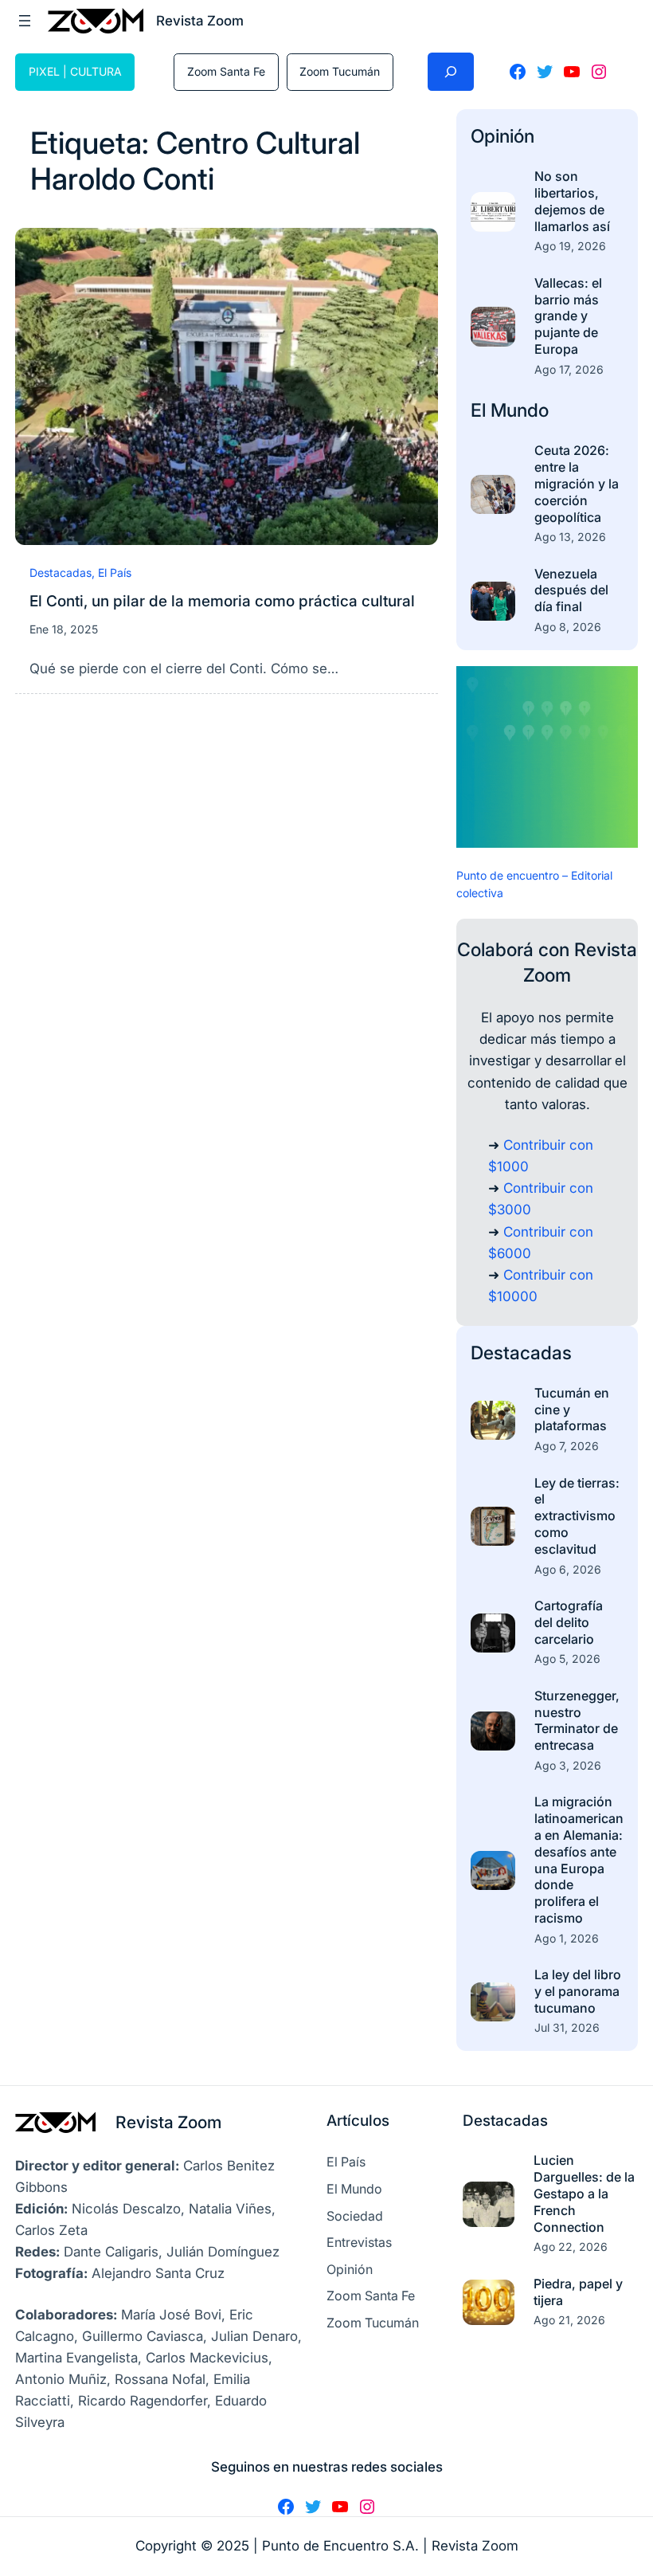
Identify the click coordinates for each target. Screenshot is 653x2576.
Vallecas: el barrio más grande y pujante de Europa (568, 316)
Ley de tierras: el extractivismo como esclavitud (577, 1516)
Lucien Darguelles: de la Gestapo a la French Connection (584, 2193)
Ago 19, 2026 (570, 246)
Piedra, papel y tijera (578, 2292)
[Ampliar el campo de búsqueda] (451, 72)
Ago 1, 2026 (567, 1938)
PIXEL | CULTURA (75, 71)
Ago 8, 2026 (568, 627)
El (481, 410)
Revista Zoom (168, 2122)
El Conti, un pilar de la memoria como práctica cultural (222, 601)
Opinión (502, 136)
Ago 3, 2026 (568, 1765)
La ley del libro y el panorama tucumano (578, 1991)
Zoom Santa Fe (226, 71)
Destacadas (61, 572)
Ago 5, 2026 (567, 1659)
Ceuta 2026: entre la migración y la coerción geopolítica (577, 483)
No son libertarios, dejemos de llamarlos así (572, 201)
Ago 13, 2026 (570, 537)
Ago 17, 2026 (569, 369)
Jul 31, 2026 (567, 2027)
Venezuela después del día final (571, 590)
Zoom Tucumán (340, 71)
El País (115, 572)
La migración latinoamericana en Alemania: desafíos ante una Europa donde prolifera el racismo (579, 1860)
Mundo (520, 410)
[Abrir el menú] (25, 21)
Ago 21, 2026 (569, 2320)
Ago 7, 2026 (567, 1446)
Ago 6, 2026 (568, 1569)
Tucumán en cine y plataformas (572, 1410)
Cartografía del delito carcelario (569, 1622)
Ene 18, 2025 (64, 629)
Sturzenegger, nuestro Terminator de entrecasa (577, 1720)
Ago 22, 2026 (571, 2247)
